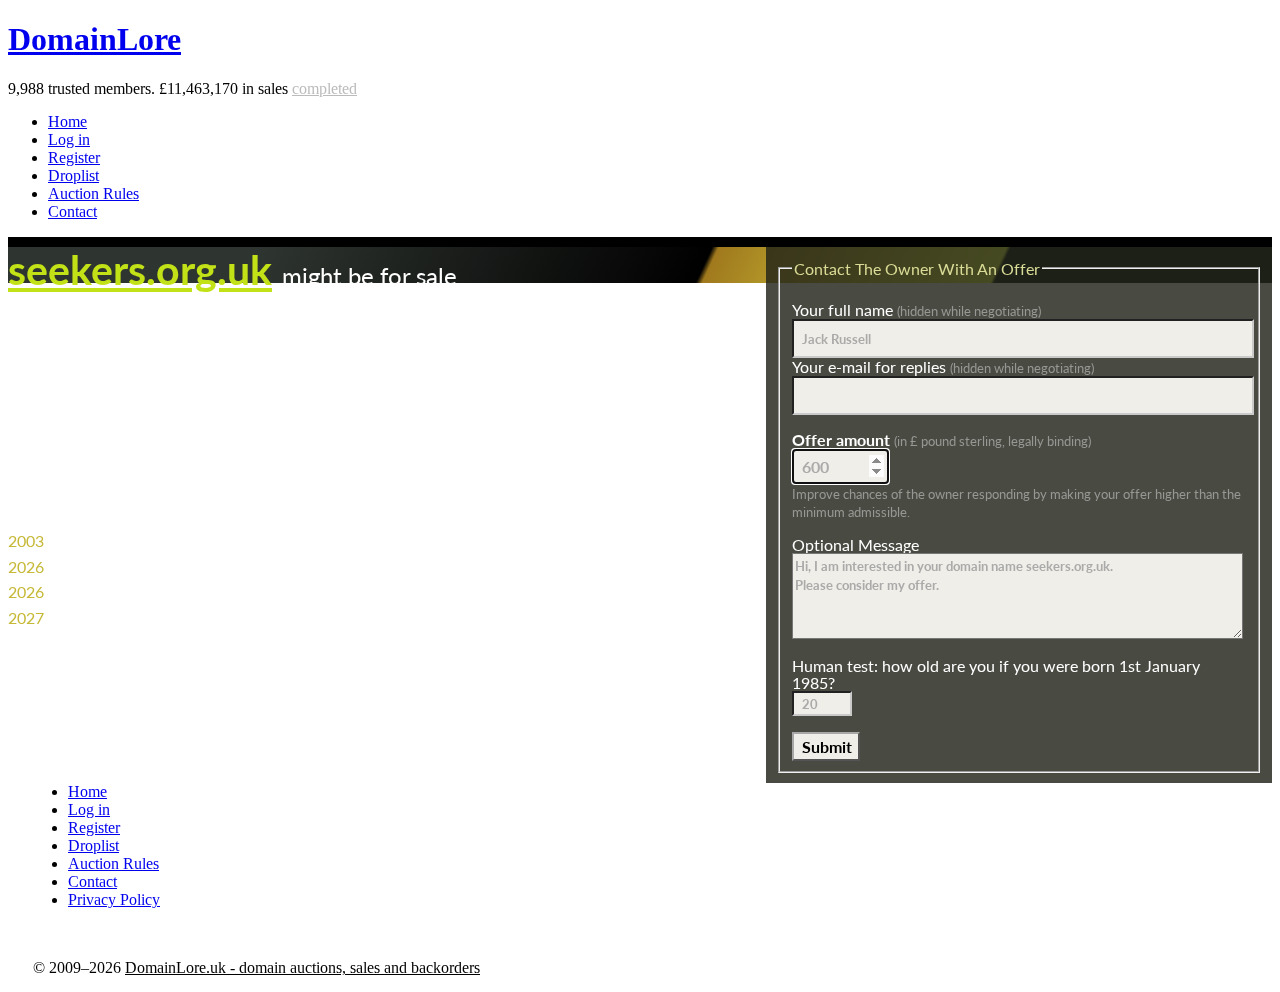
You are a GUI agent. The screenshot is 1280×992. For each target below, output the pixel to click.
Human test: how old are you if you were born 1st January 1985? (996, 674)
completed (324, 88)
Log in (69, 139)
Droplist (73, 175)
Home (67, 121)
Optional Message (855, 544)
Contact (72, 211)
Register (74, 157)
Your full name (916, 309)
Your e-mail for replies (943, 366)
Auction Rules (93, 193)
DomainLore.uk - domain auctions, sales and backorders (302, 967)
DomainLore (94, 39)
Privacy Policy (114, 899)
